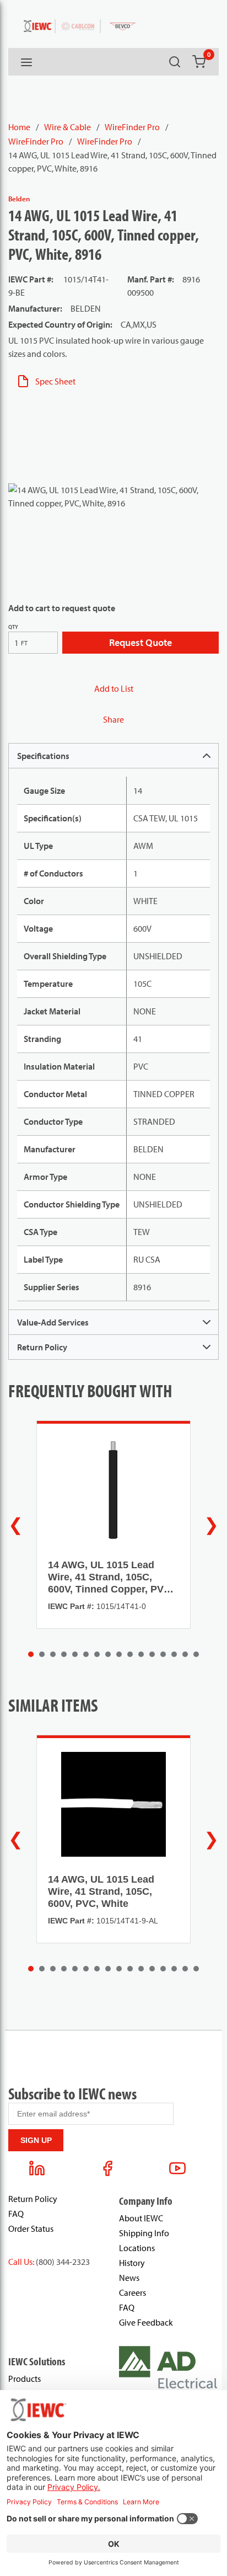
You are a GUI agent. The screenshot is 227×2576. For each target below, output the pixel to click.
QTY (13, 627)
